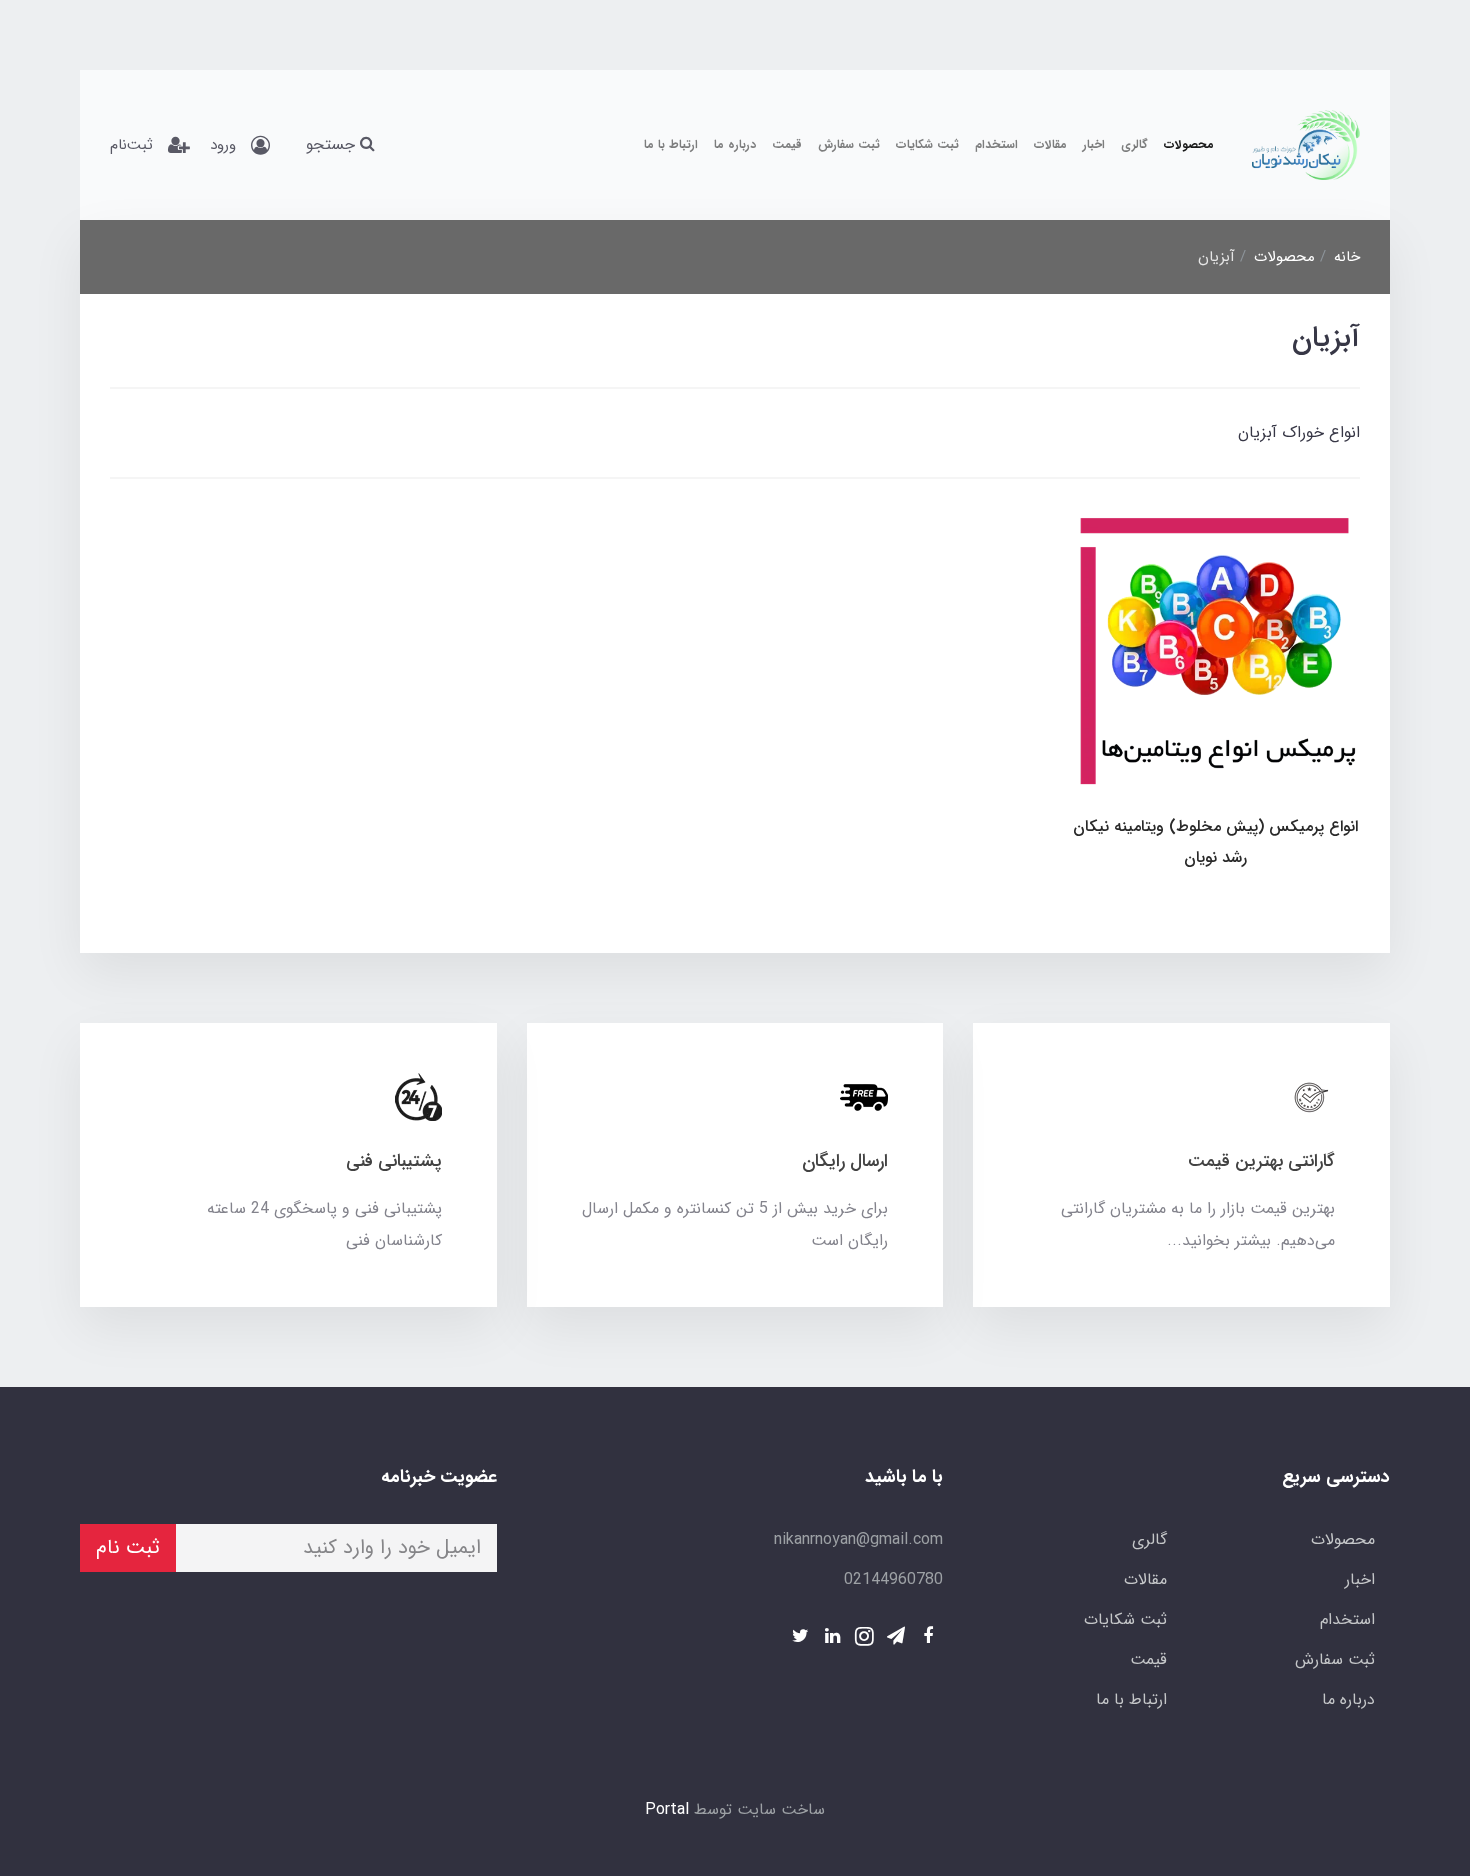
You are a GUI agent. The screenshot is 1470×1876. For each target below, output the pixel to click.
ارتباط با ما (671, 144)
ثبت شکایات (927, 144)
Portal (667, 1809)
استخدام (996, 144)
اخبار (1094, 144)
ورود (223, 145)
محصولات (1189, 144)
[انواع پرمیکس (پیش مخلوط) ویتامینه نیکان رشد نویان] (1215, 653)
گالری (1134, 144)
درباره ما (735, 144)
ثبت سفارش (849, 144)
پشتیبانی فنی (394, 1161)
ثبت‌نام (131, 145)
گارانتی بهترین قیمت (1261, 1161)
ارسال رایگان (845, 1161)
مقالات (1050, 144)
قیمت (787, 144)
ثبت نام (128, 1547)
